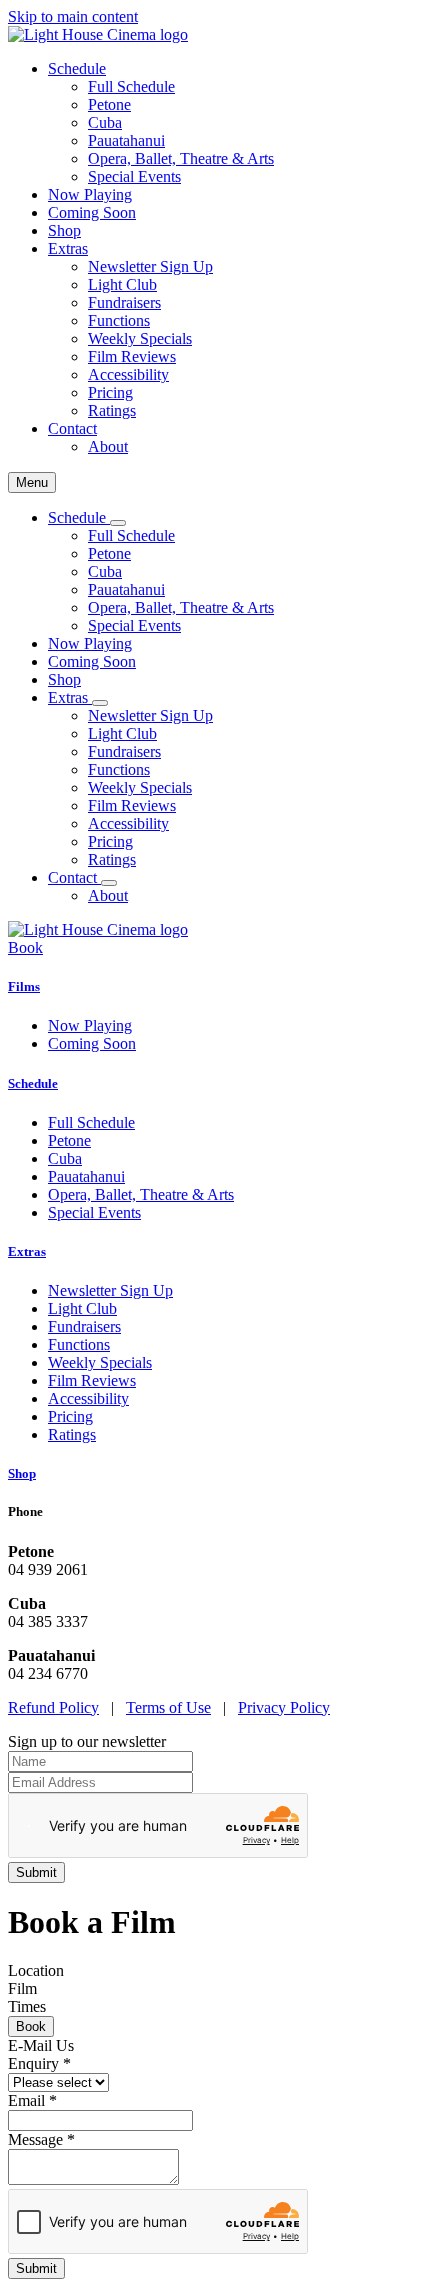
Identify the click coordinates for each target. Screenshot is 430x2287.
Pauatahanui (126, 140)
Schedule (33, 1083)
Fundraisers (124, 302)
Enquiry (39, 2063)
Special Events (134, 176)
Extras (27, 1251)
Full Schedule (131, 86)
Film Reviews (132, 356)
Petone (109, 104)
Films (24, 986)
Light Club (122, 284)
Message (41, 2139)
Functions (119, 320)
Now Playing (90, 194)
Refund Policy (53, 1707)
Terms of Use (168, 1707)
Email (32, 2100)
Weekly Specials (140, 338)
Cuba (105, 122)
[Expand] (118, 523)
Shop (64, 230)
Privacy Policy (284, 1707)
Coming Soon (92, 212)
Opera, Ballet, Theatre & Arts (181, 158)
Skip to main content (73, 16)
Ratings (112, 410)
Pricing (110, 392)
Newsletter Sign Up (150, 266)
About (108, 446)
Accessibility (128, 374)
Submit (36, 2268)
